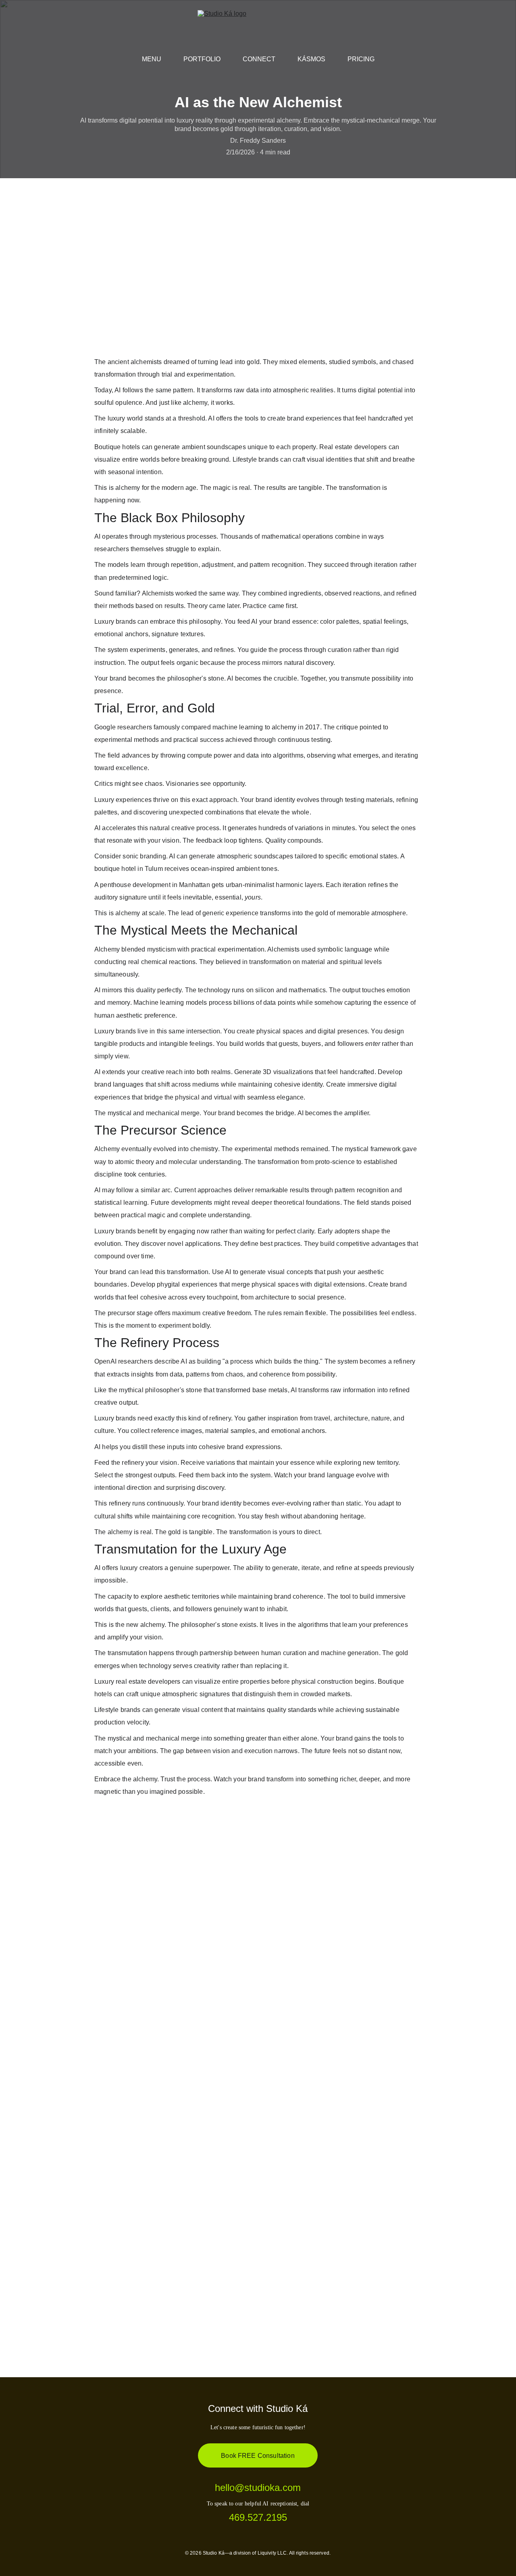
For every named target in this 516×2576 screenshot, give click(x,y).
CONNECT (259, 59)
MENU (152, 59)
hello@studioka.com (258, 2487)
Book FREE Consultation (258, 2456)
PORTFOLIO (202, 59)
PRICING (361, 59)
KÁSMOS (311, 59)
